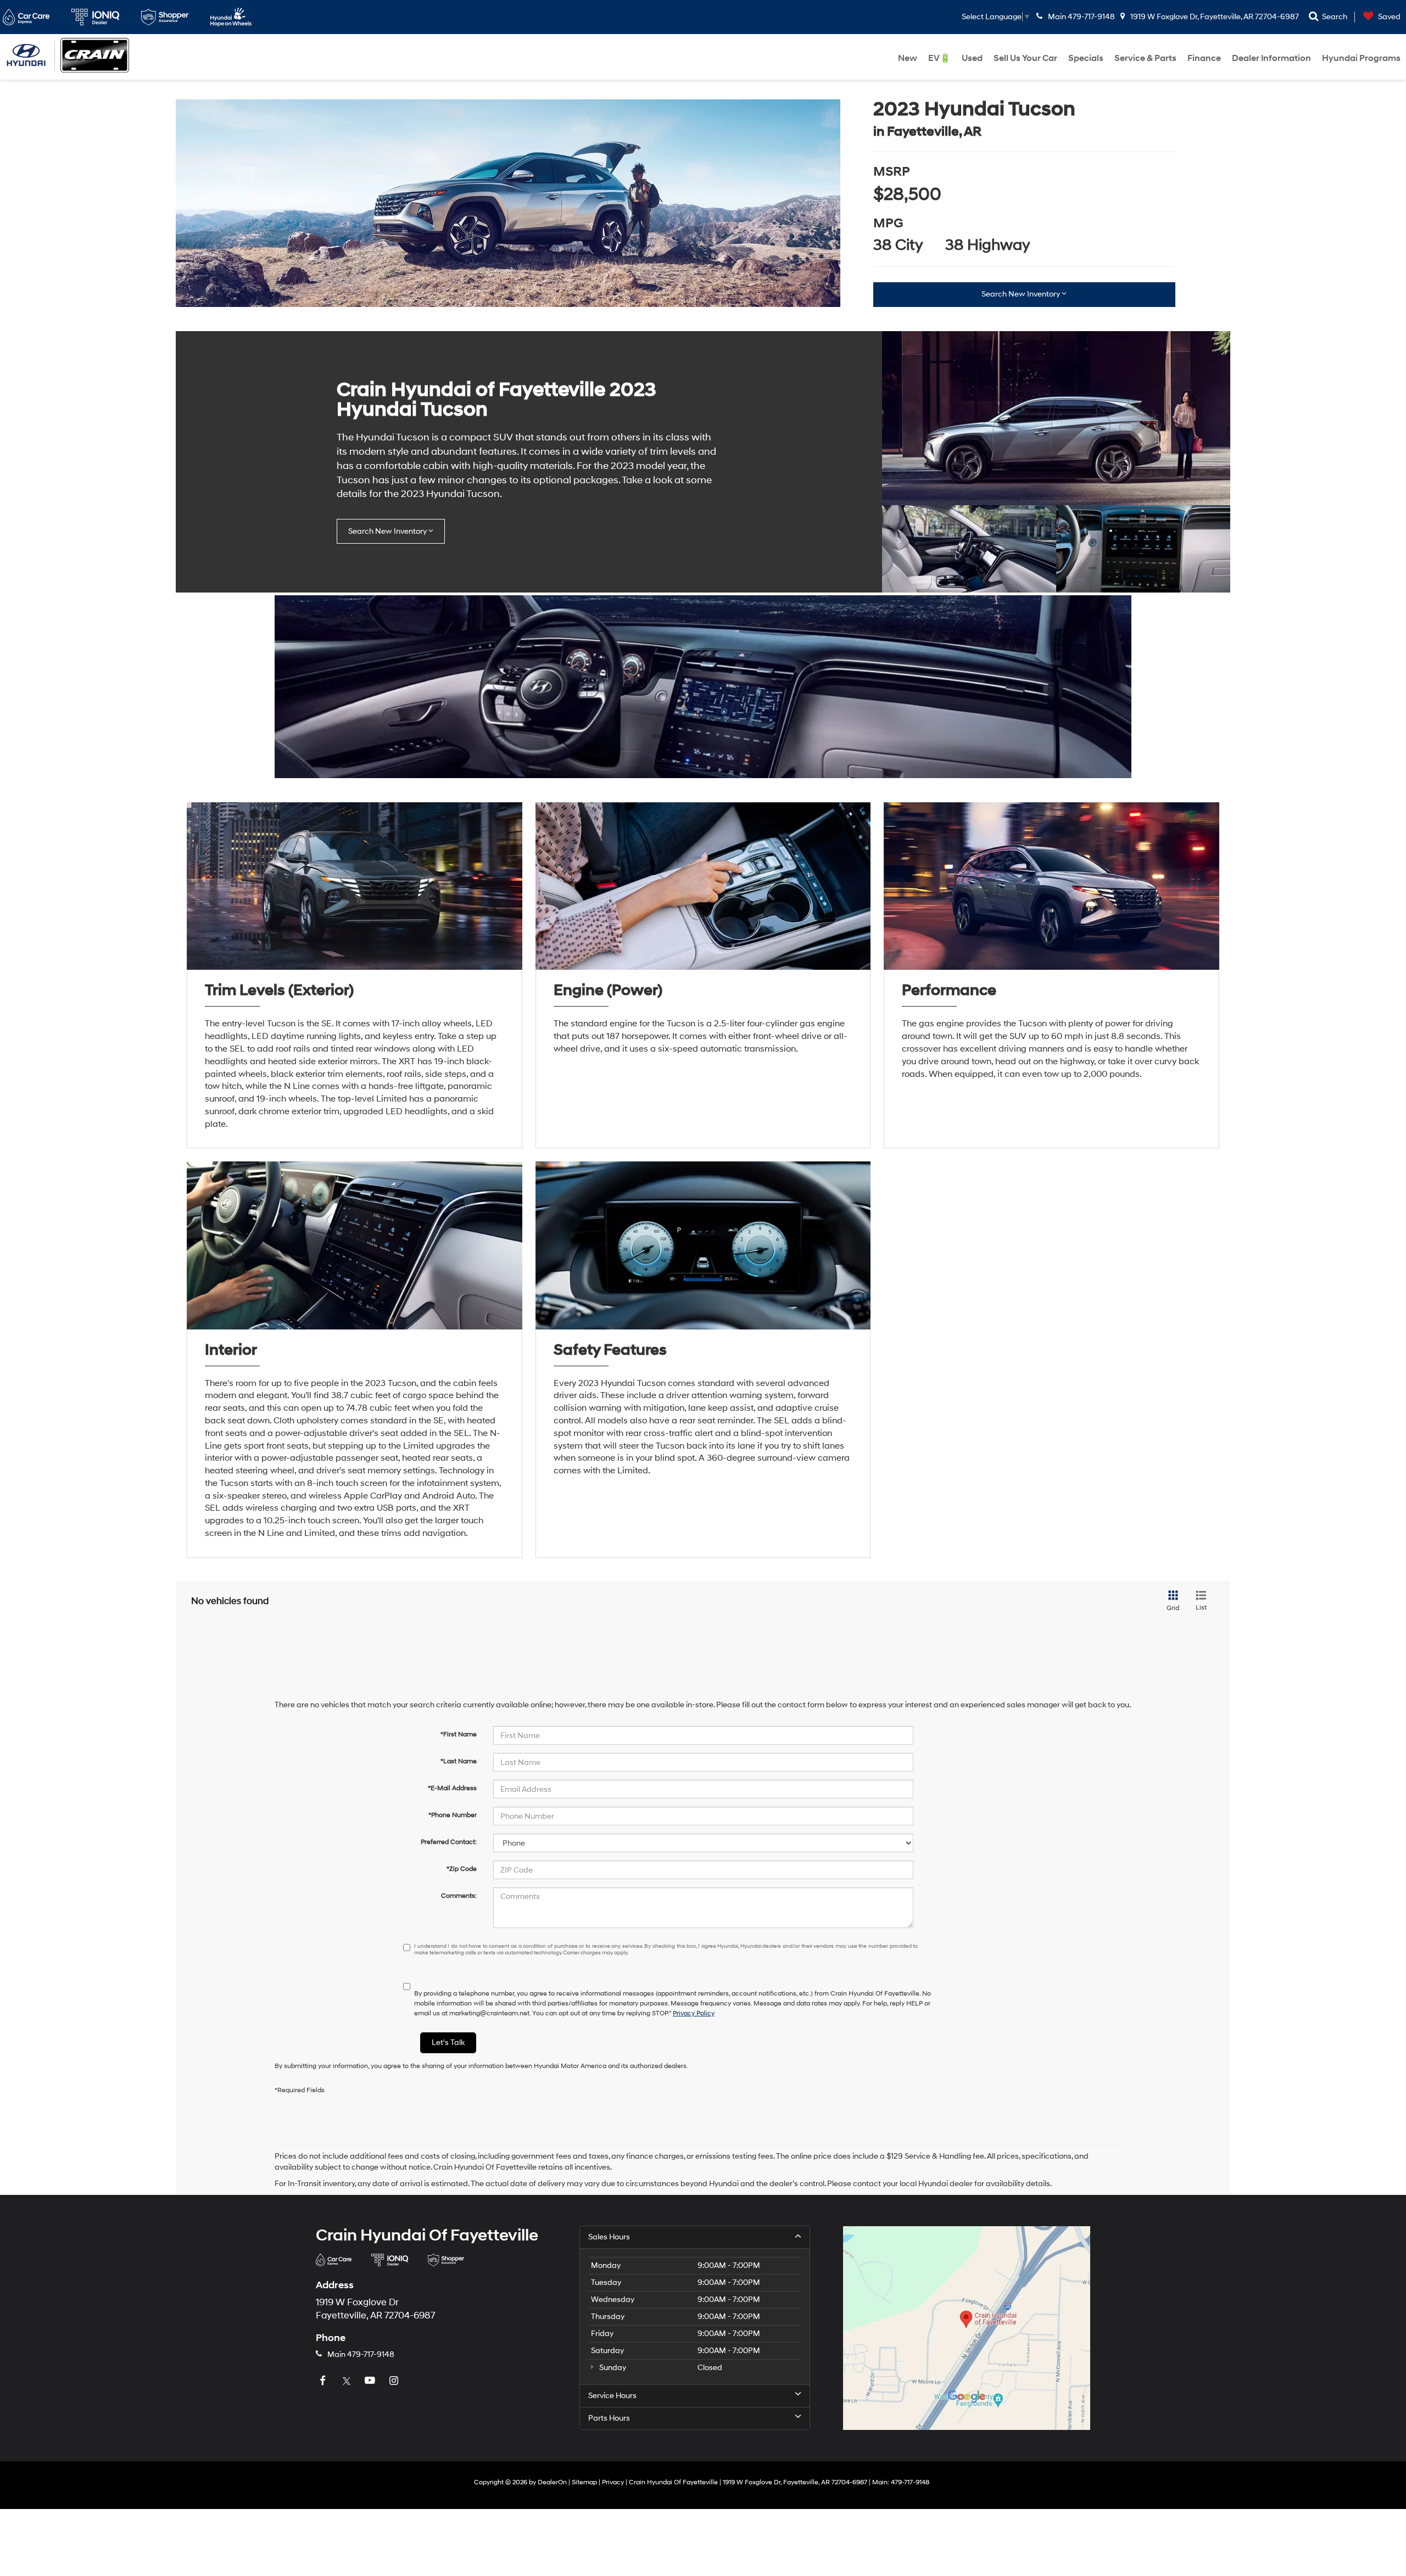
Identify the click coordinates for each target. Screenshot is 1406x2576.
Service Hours (612, 2396)
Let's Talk (448, 2043)
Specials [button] (1086, 58)
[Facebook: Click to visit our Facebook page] (324, 2381)
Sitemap (584, 2482)
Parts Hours (609, 2418)
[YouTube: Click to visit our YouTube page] (371, 2381)
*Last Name (459, 1761)
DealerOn (552, 2482)
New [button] (908, 58)
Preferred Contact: (449, 1842)
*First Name (459, 1734)
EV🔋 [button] (939, 58)
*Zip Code (462, 1869)
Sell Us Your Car (1025, 58)
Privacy (613, 2482)
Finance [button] (1204, 58)
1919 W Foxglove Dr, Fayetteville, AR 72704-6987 (1214, 17)
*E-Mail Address (452, 1788)
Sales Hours (609, 2237)
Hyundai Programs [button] (1361, 58)
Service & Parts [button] (1145, 58)
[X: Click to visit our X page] (348, 2381)
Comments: (459, 1896)
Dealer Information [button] (1271, 58)
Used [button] (972, 58)
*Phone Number (453, 1815)
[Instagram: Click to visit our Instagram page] (395, 2381)
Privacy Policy (694, 2013)
